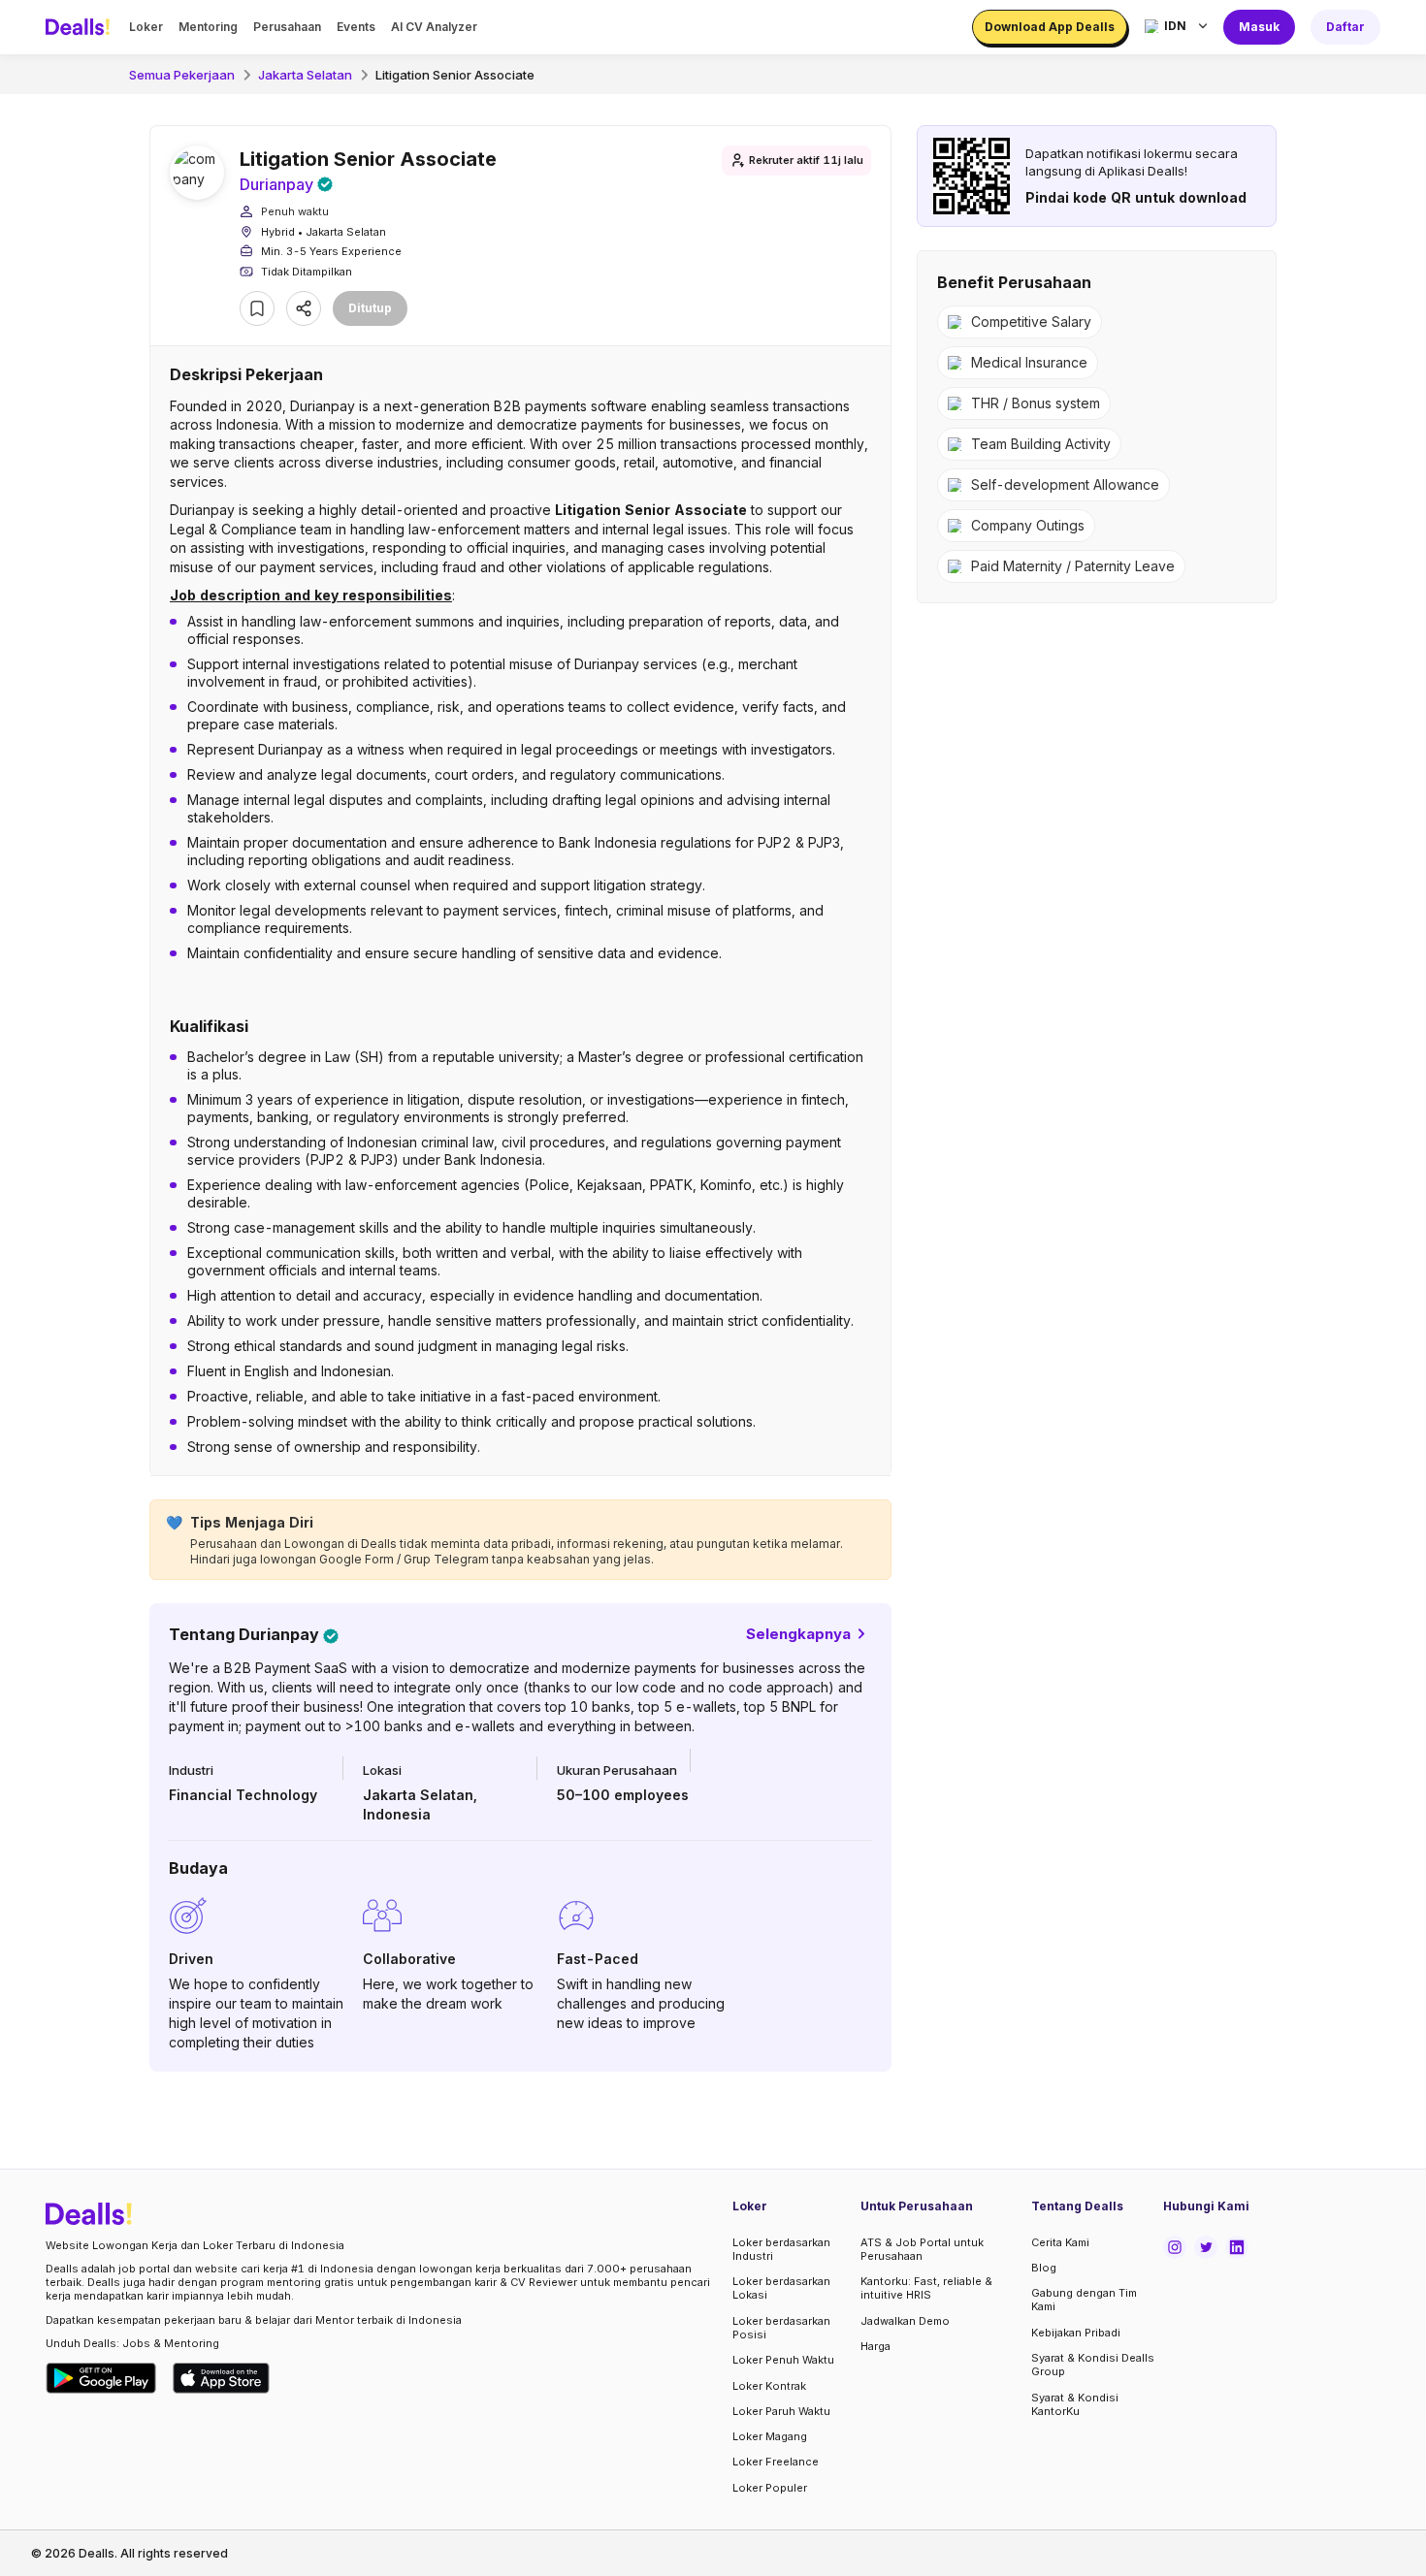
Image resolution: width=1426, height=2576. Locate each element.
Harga (875, 2346)
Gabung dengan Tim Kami (1084, 2300)
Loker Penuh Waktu (783, 2360)
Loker (146, 27)
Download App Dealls (1050, 27)
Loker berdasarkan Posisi (781, 2328)
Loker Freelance (776, 2462)
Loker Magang (770, 2436)
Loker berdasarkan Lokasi (781, 2288)
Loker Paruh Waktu (781, 2411)
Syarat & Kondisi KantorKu (1075, 2404)
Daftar (1345, 27)
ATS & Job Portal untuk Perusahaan (922, 2249)
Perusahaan (287, 27)
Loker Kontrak (769, 2386)
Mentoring (208, 27)
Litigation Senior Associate (455, 75)
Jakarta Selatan (305, 75)
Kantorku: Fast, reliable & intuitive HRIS (926, 2288)
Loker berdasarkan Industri (781, 2249)
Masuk (1259, 27)
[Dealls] (81, 27)
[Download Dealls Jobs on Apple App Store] (221, 2378)
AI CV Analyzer (434, 27)
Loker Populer (770, 2488)
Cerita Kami (1060, 2242)
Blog (1044, 2268)
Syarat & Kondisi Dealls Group (1093, 2365)
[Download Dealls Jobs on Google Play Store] (101, 2378)
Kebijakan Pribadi (1076, 2333)
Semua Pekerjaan (182, 75)
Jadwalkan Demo (905, 2321)
